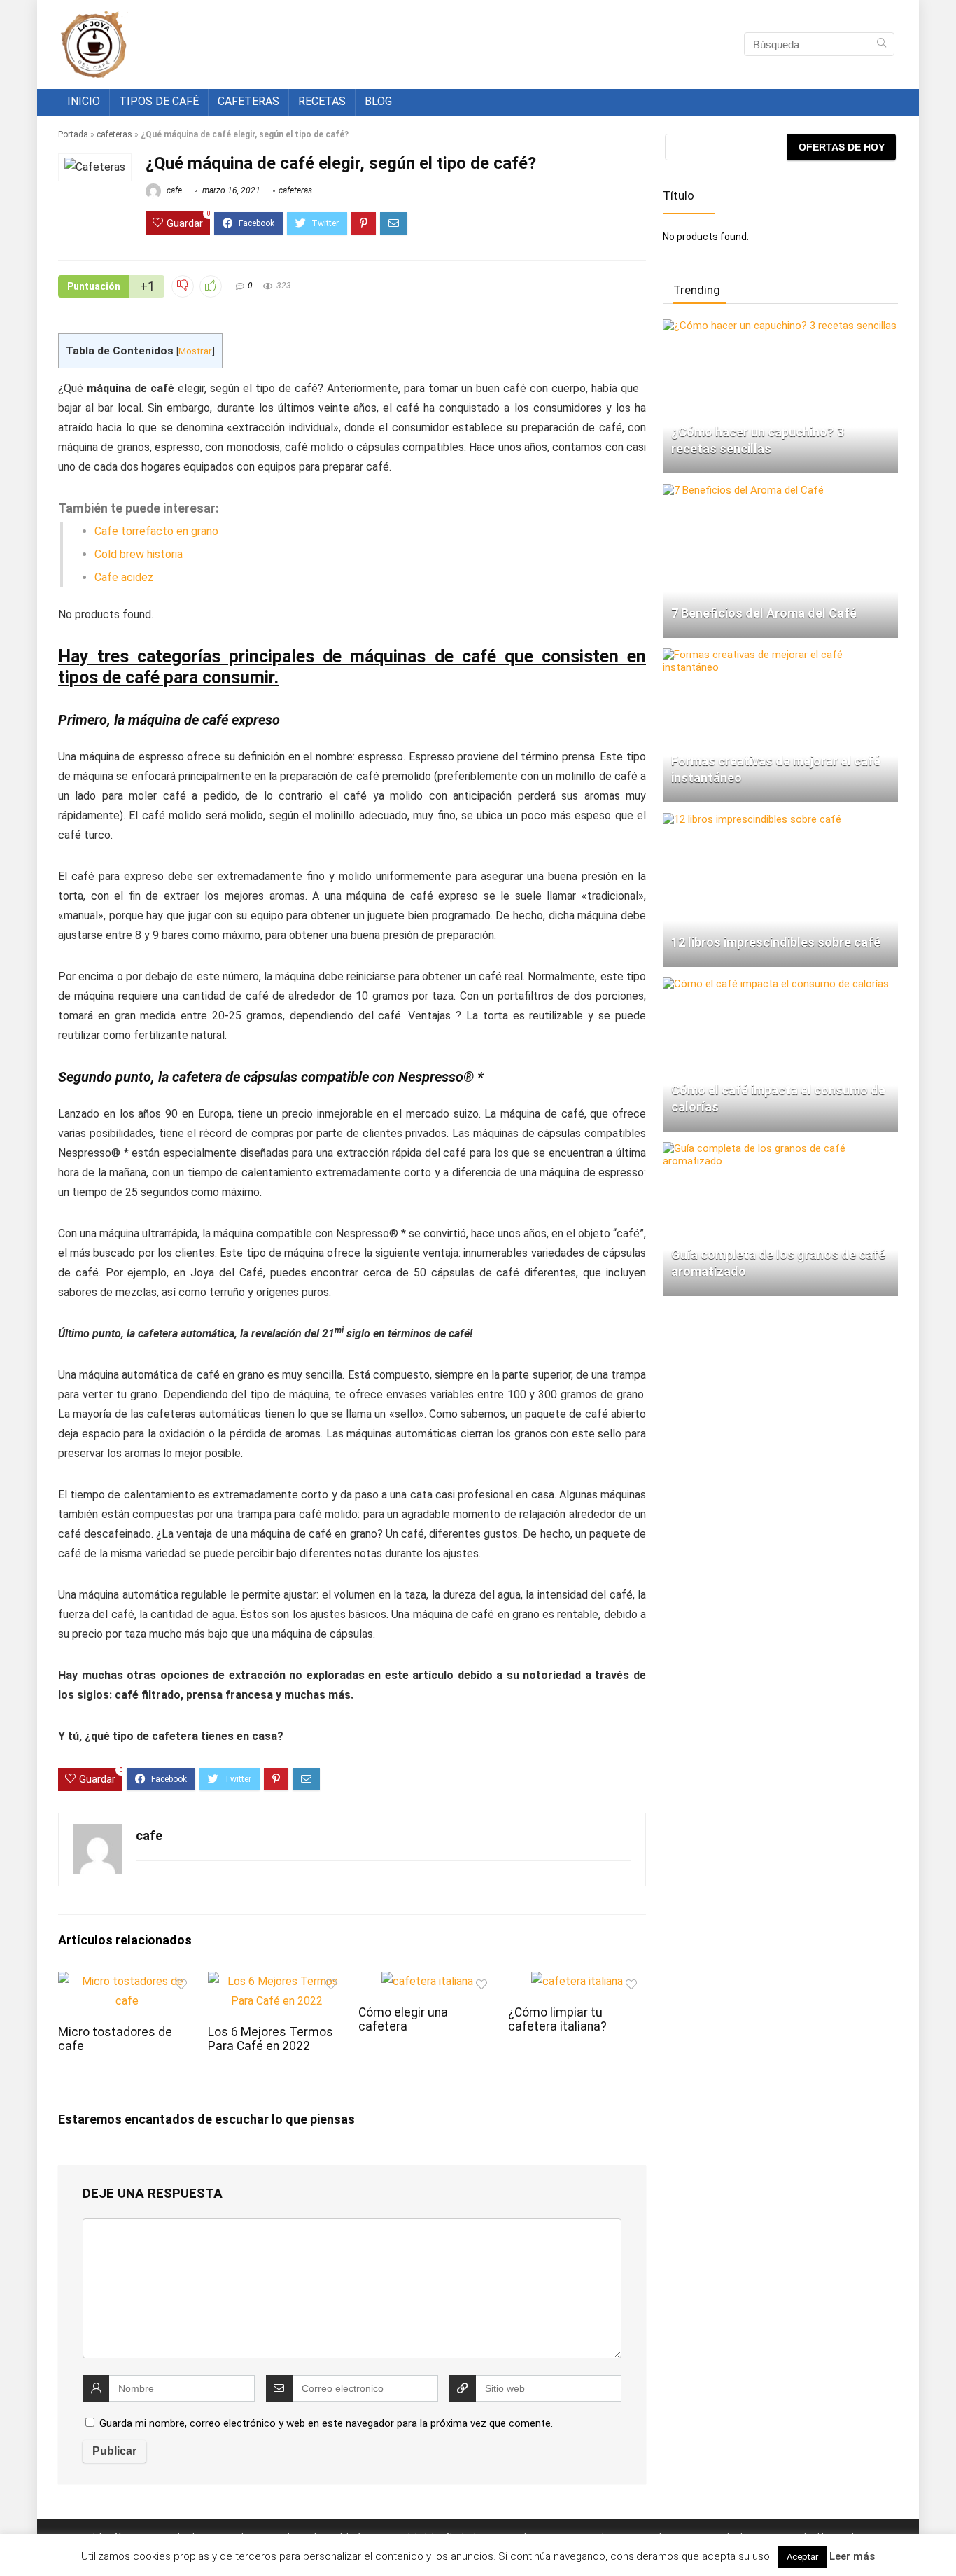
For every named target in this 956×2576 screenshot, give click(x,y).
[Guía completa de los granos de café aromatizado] (780, 1148)
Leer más (852, 2556)
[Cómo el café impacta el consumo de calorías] (776, 984)
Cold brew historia (139, 554)
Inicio (84, 101)
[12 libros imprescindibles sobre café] (752, 819)
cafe (173, 190)
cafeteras (114, 134)
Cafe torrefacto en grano (156, 531)
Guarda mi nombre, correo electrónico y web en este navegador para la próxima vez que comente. (326, 2423)
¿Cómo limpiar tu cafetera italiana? (557, 2019)
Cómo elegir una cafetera (403, 2019)
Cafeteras (248, 101)
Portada (73, 134)
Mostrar (195, 351)
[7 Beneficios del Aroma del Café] (743, 490)
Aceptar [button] (802, 2557)
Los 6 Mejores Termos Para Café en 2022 (270, 2039)
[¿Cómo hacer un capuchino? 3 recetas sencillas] (780, 326)
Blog (378, 101)
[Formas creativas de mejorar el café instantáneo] (780, 655)
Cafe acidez (124, 577)
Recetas (322, 101)
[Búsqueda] (881, 44)
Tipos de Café (159, 101)
